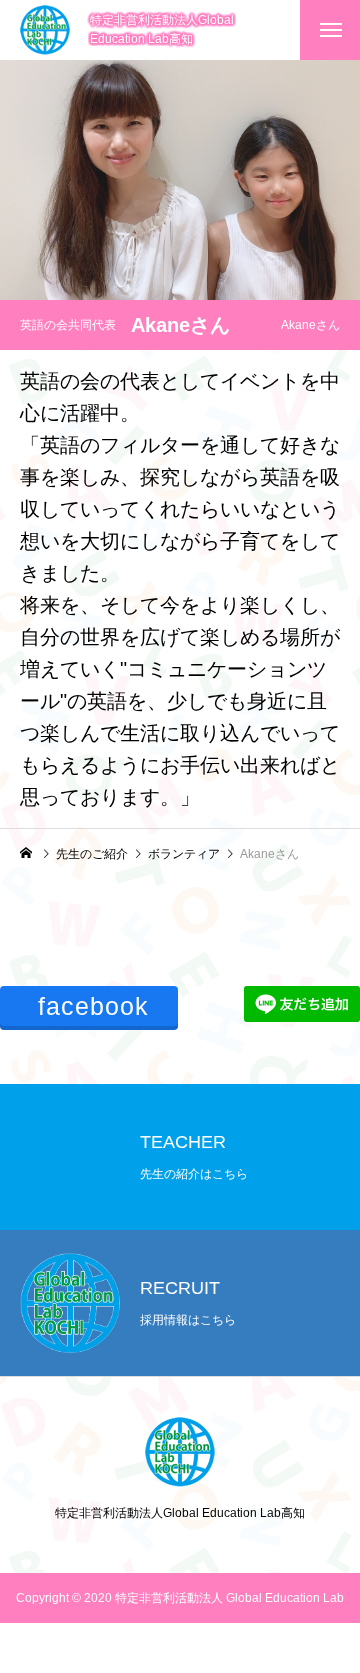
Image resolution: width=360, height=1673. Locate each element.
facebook (93, 1006)
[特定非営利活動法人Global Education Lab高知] (45, 30)
